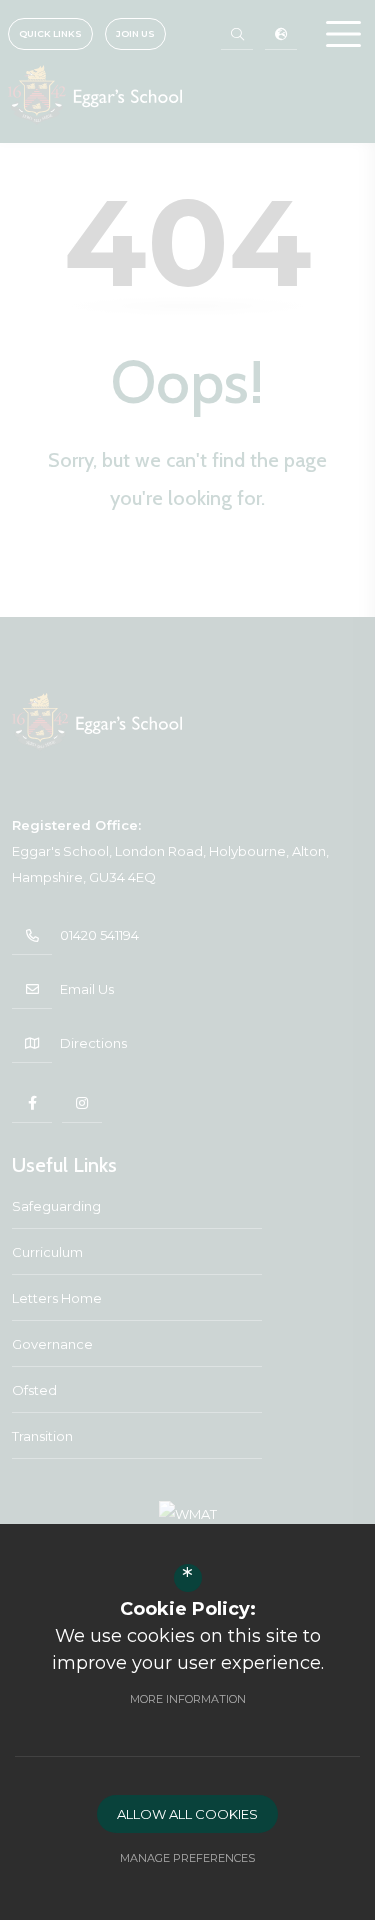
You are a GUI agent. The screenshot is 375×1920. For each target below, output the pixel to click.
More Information (188, 1699)
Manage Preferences (187, 1858)
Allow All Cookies (187, 1814)
